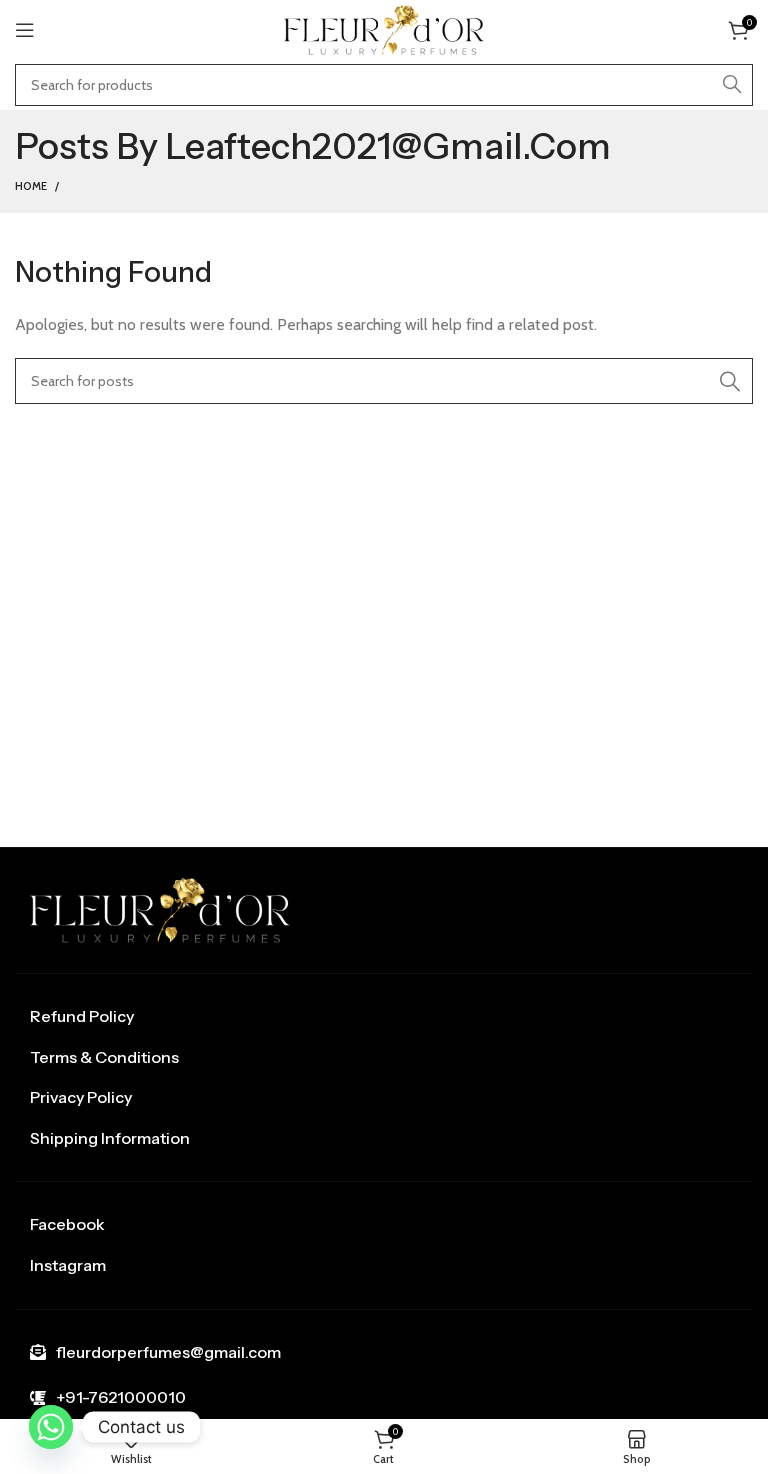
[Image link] (160, 908)
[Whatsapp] (51, 1427)
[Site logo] (384, 28)
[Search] (732, 85)
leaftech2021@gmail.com (388, 146)
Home (31, 186)
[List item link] (384, 1017)
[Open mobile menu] (25, 30)
